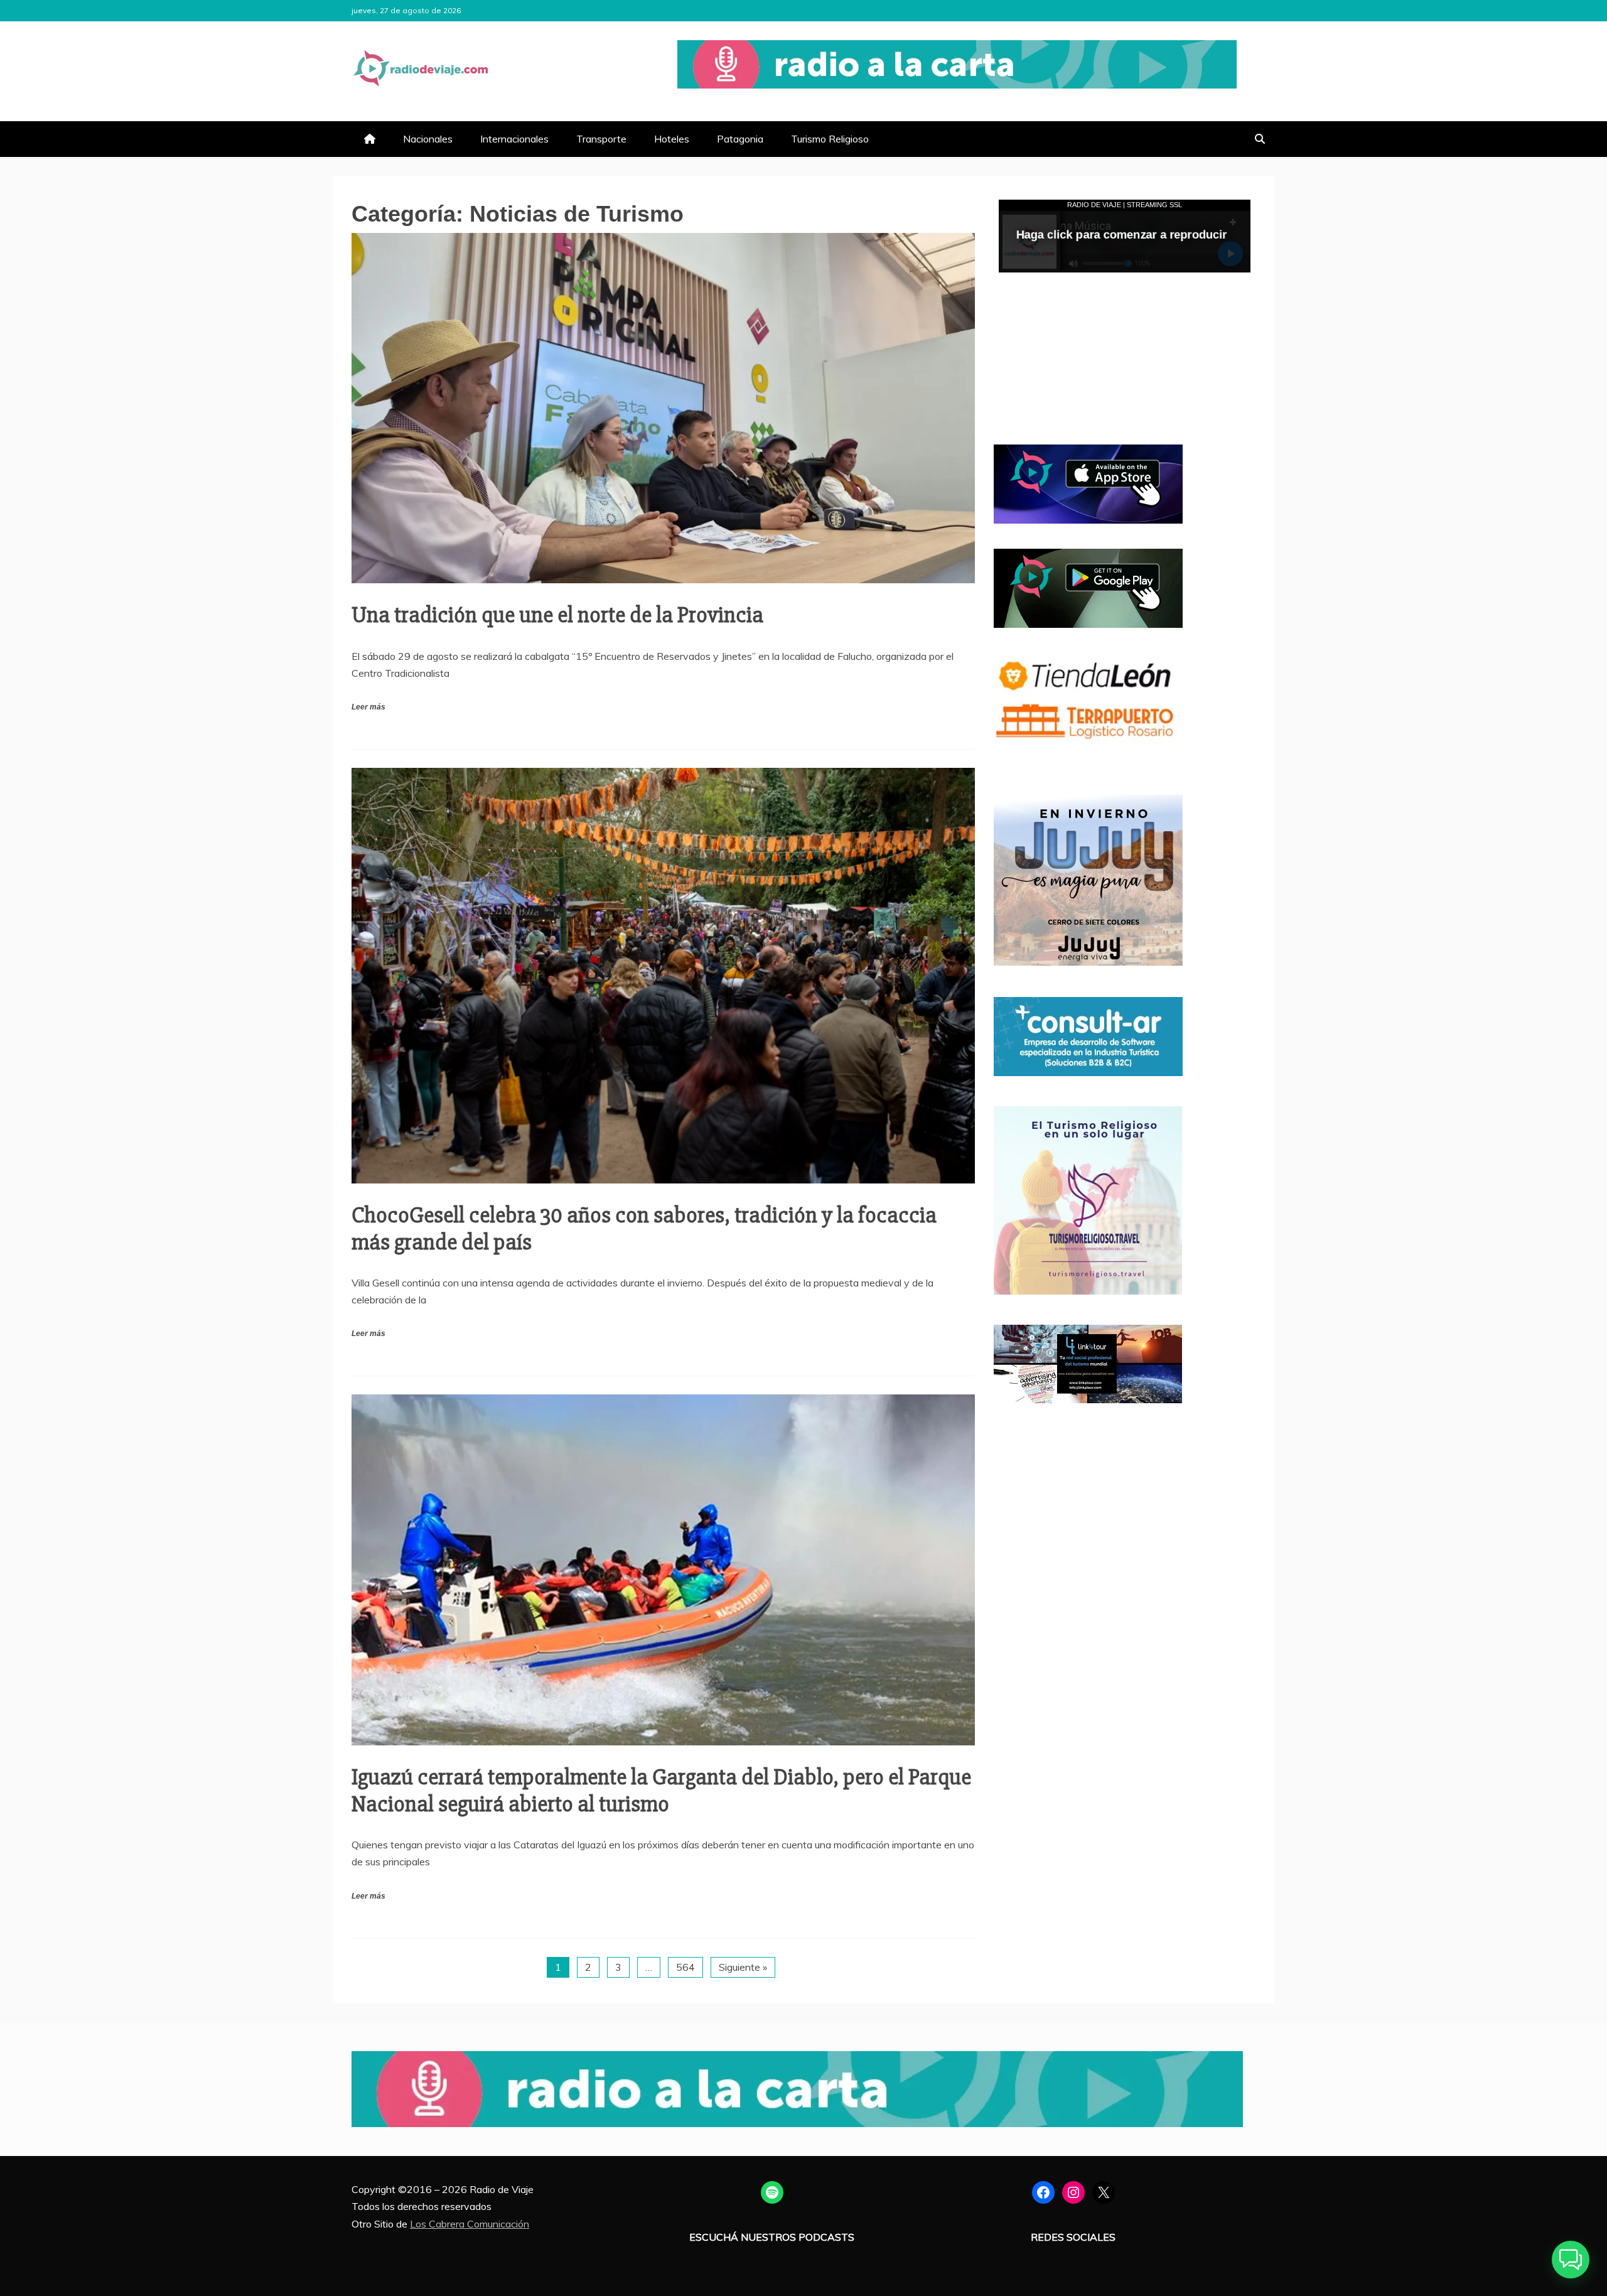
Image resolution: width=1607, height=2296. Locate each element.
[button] (1571, 2260)
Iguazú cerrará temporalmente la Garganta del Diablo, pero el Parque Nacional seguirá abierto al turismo (661, 1791)
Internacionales (514, 139)
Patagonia (740, 139)
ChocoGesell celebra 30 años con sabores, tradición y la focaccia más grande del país (644, 1229)
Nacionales (428, 139)
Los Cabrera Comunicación (470, 2224)
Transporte (601, 139)
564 (685, 1967)
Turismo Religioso (830, 139)
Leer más (368, 707)
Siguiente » (743, 1967)
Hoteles (672, 139)
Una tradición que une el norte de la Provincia (557, 615)
